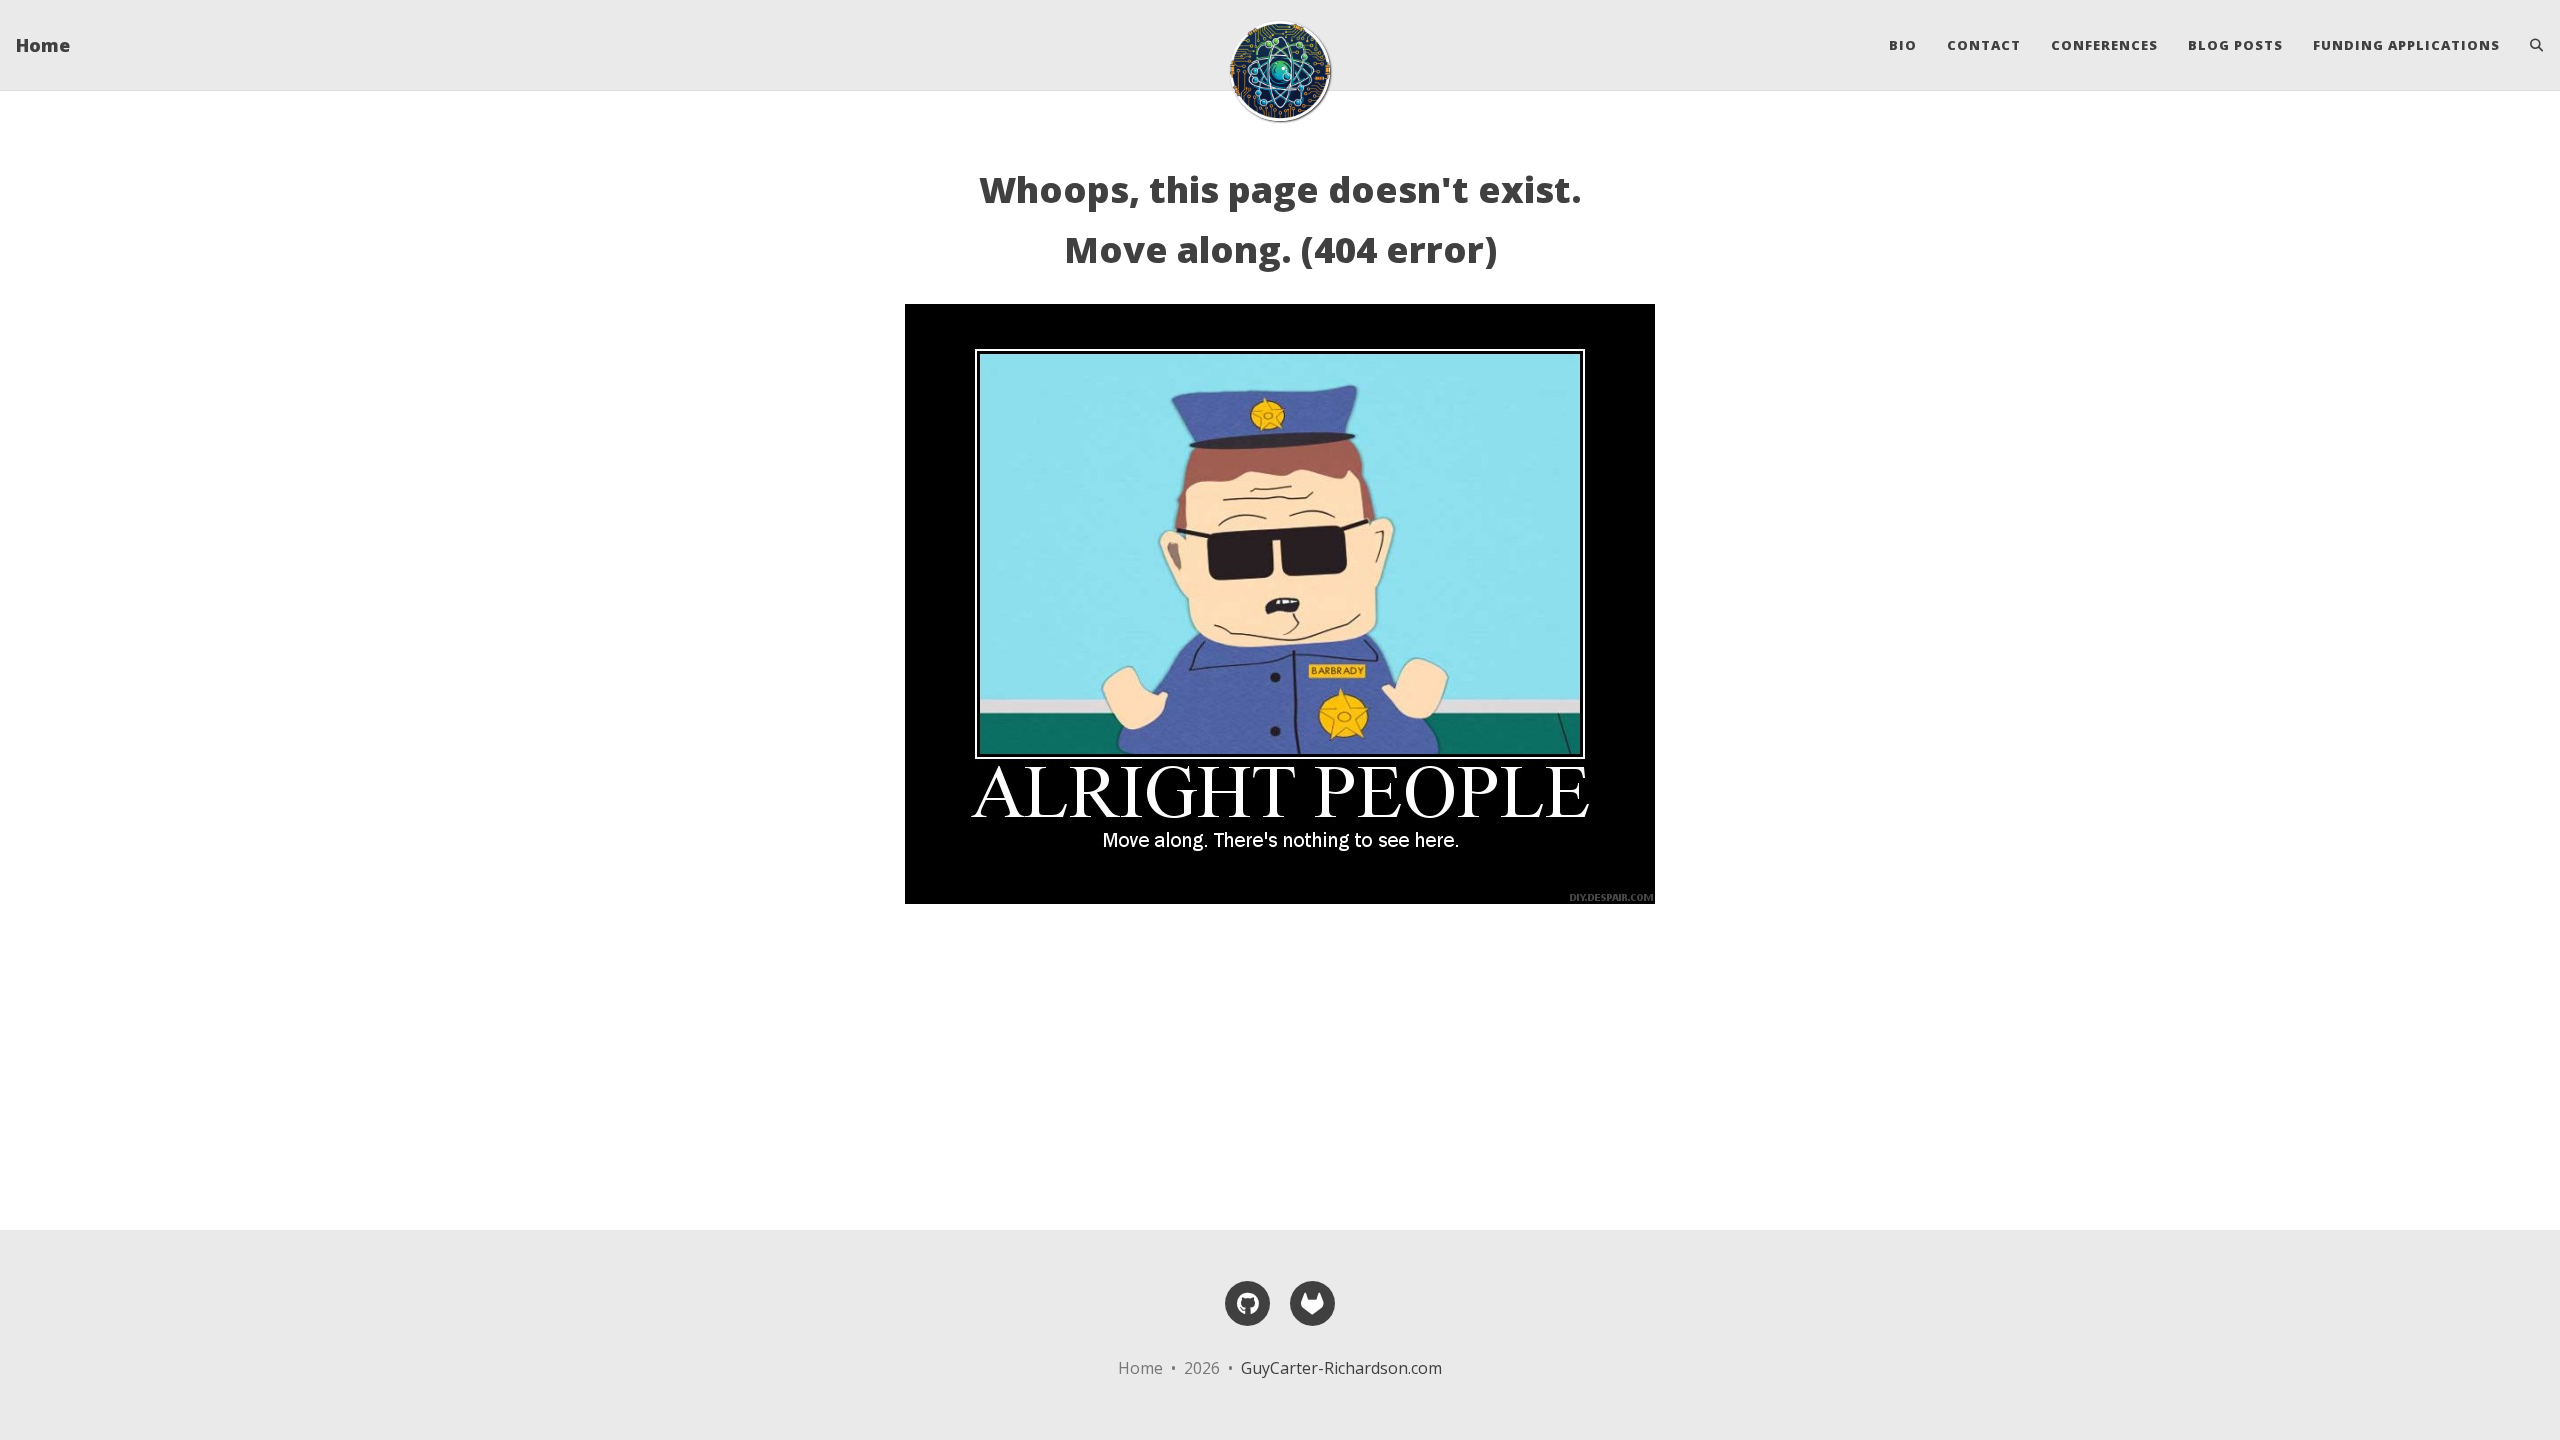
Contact (1984, 45)
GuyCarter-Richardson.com (1341, 1368)
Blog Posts (2235, 45)
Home (43, 45)
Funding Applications (2406, 45)
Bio (1903, 45)
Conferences (2104, 45)
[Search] (2529, 45)
